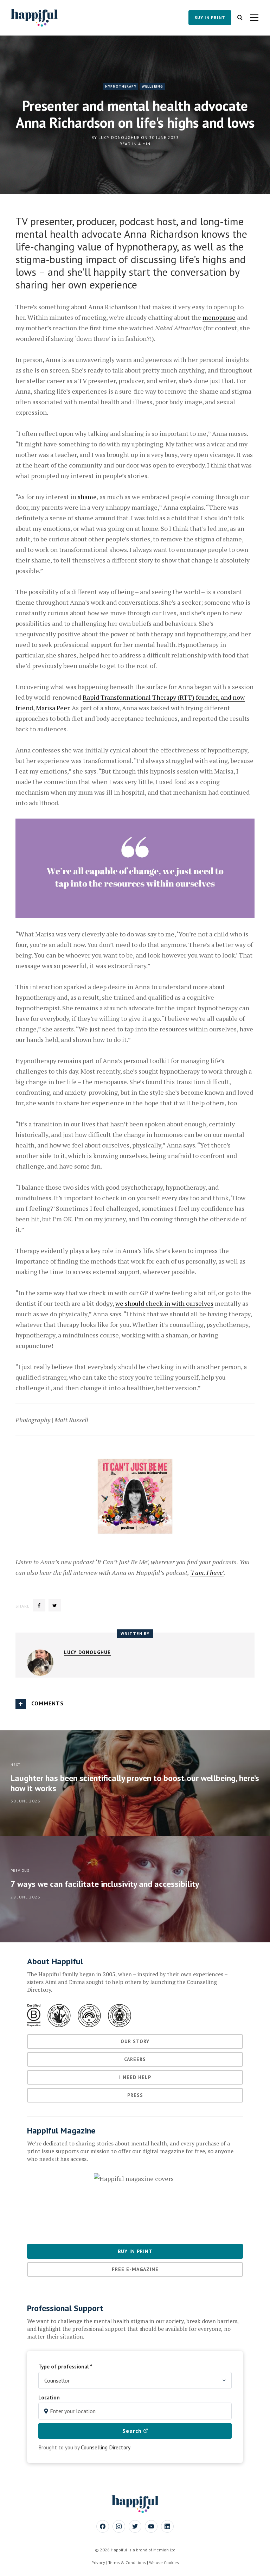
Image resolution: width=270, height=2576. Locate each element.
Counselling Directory (106, 2447)
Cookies (171, 2562)
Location (49, 2397)
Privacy (98, 2562)
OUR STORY (135, 2041)
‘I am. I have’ (207, 1572)
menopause (219, 317)
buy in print (210, 17)
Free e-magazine (135, 2269)
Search (133, 2431)
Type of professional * (65, 2366)
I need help (135, 2077)
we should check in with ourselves (164, 1303)
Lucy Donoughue (119, 137)
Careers (135, 2059)
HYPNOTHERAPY (121, 86)
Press (135, 2095)
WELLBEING (152, 86)
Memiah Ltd (164, 2550)
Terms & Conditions (127, 2562)
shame (87, 497)
